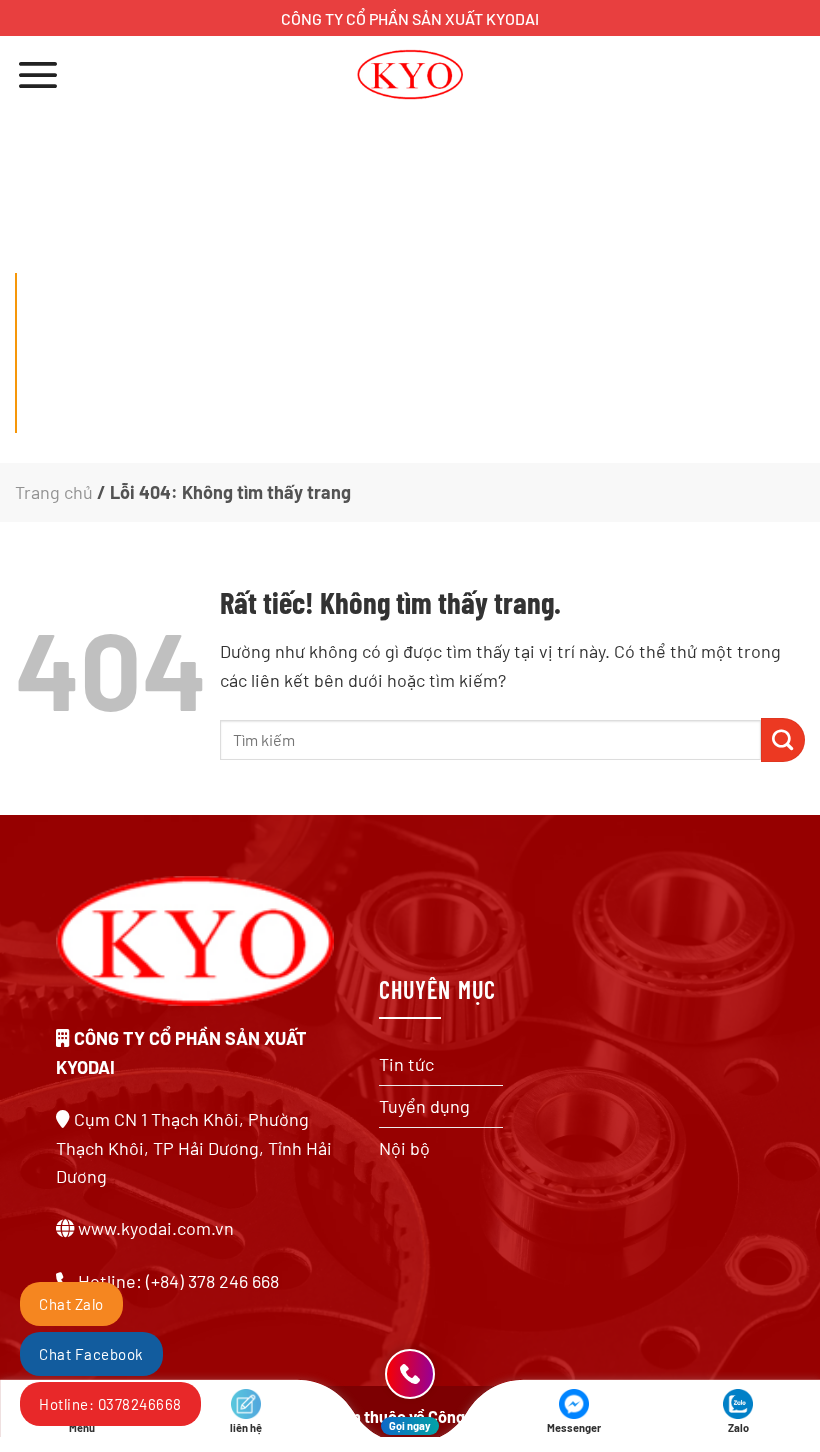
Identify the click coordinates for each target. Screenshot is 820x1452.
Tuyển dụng (424, 1106)
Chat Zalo (71, 1304)
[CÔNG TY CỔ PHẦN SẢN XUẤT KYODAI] (410, 74)
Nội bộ (404, 1148)
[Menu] (38, 74)
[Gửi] (783, 740)
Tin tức (406, 1064)
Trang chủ (54, 492)
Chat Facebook (91, 1354)
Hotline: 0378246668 (110, 1404)
